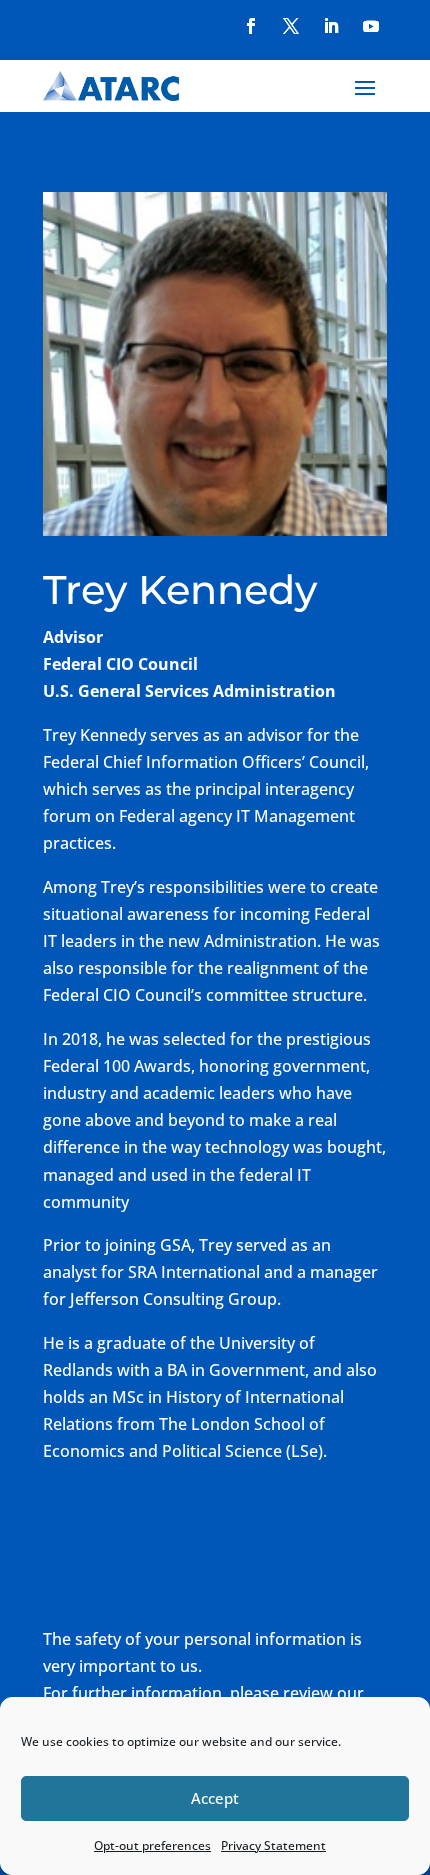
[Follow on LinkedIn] (331, 26)
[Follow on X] (291, 26)
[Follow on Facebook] (251, 26)
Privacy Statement (273, 1845)
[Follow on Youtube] (371, 26)
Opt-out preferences (152, 1845)
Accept (215, 1798)
